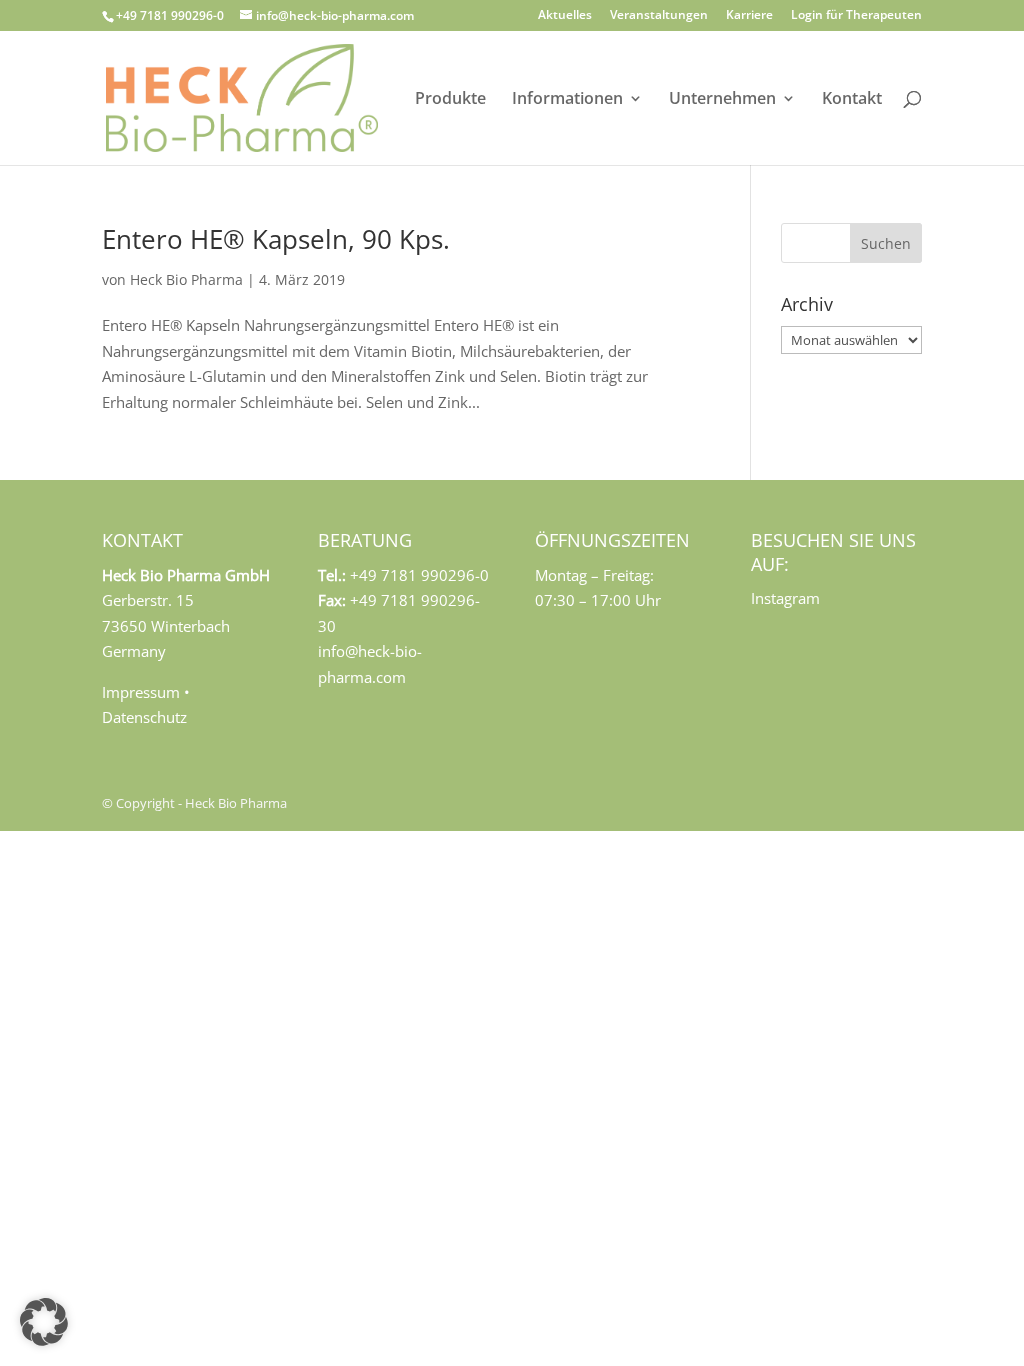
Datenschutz (144, 717)
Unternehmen (722, 100)
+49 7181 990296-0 (170, 15)
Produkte (450, 100)
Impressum (141, 692)
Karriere (749, 16)
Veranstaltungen (659, 16)
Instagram (785, 598)
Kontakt (852, 100)
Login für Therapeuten (856, 16)
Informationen (567, 100)
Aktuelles (565, 16)
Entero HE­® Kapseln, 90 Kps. (276, 239)
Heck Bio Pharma (186, 279)
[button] (44, 1322)
